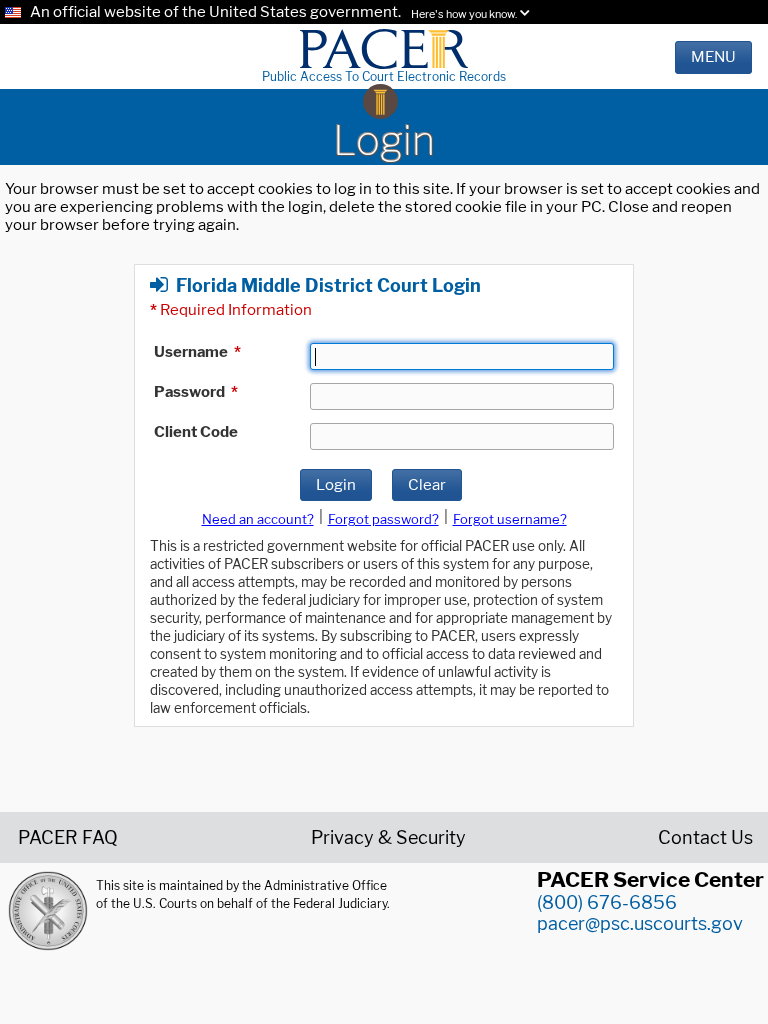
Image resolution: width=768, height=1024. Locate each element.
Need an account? (258, 519)
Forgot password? (383, 519)
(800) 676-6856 (607, 902)
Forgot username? (510, 519)
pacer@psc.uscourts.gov (640, 923)
